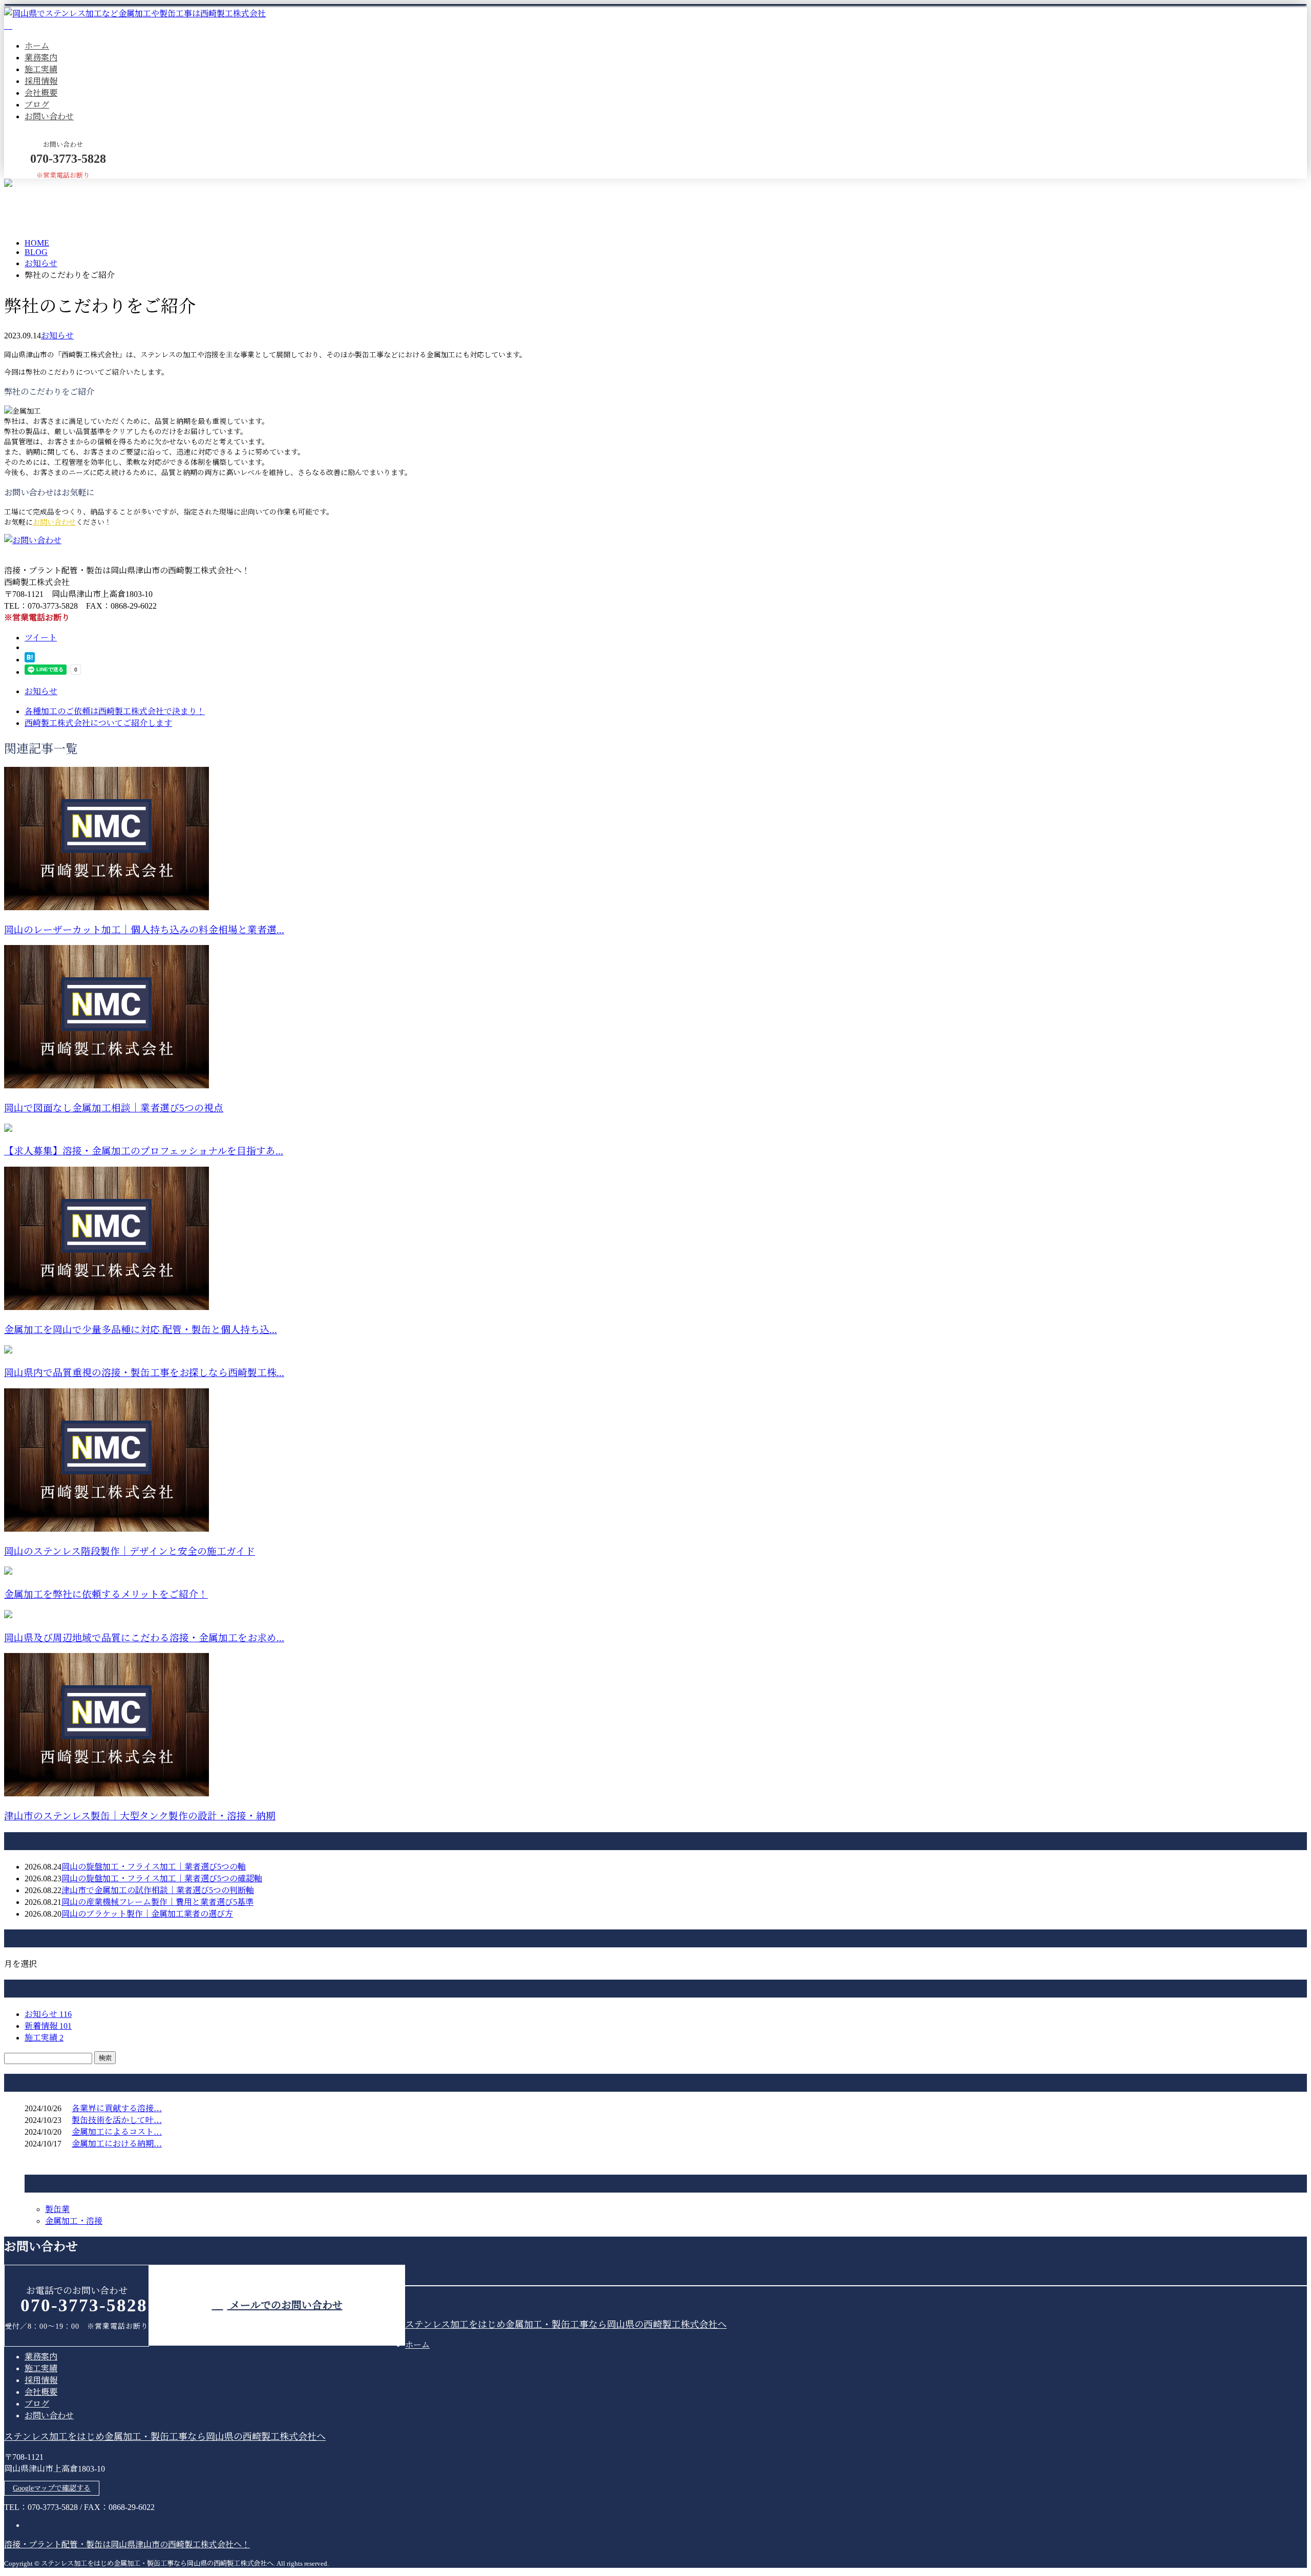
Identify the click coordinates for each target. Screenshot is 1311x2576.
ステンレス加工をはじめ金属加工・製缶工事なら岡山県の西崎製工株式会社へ (566, 2325)
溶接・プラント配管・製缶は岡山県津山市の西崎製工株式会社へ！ (127, 2545)
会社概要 (41, 93)
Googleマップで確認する (52, 2488)
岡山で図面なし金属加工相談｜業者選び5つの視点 (114, 1108)
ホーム (37, 46)
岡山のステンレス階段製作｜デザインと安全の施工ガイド (130, 1551)
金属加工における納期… (117, 2144)
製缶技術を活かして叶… (117, 2120)
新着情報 (48, 2026)
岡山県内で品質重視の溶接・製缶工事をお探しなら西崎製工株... (144, 1373)
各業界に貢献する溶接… (117, 2108)
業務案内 (41, 58)
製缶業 (57, 2209)
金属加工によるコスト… (117, 2132)
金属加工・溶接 (74, 2221)
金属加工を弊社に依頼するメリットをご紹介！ (106, 1594)
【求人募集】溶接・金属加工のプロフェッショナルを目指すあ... (144, 1151)
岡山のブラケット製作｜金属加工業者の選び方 (147, 1914)
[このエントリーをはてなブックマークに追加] (30, 660)
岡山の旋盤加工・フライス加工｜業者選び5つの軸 (154, 1867)
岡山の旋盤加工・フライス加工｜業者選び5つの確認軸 (162, 1879)
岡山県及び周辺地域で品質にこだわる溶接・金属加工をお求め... (144, 1638)
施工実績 (41, 69)
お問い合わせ (49, 116)
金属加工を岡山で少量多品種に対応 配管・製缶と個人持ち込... (141, 1330)
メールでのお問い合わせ (285, 2305)
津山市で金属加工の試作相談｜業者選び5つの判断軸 (158, 1890)
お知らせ (57, 336)
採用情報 (41, 81)
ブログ (37, 105)
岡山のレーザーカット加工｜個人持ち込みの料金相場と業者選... (144, 930)
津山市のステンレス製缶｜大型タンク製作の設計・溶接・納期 (140, 1816)
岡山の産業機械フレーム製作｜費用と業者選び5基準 (157, 1902)
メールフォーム (40, 185)
